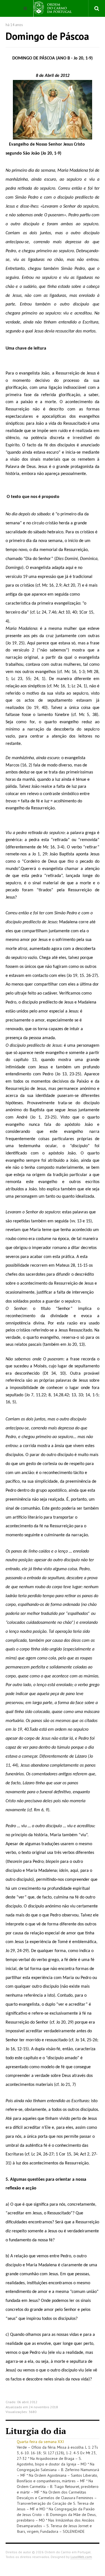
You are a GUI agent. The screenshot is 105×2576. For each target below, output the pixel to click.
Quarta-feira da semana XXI (40, 2442)
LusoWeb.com (81, 2557)
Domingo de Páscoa (47, 36)
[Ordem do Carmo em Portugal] (53, 8)
